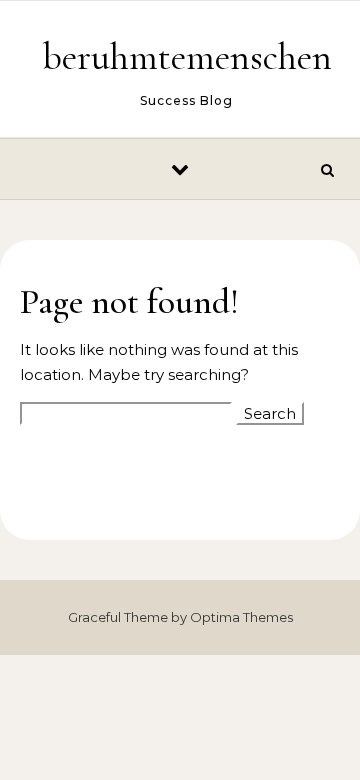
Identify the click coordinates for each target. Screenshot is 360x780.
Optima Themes (241, 617)
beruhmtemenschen (187, 57)
